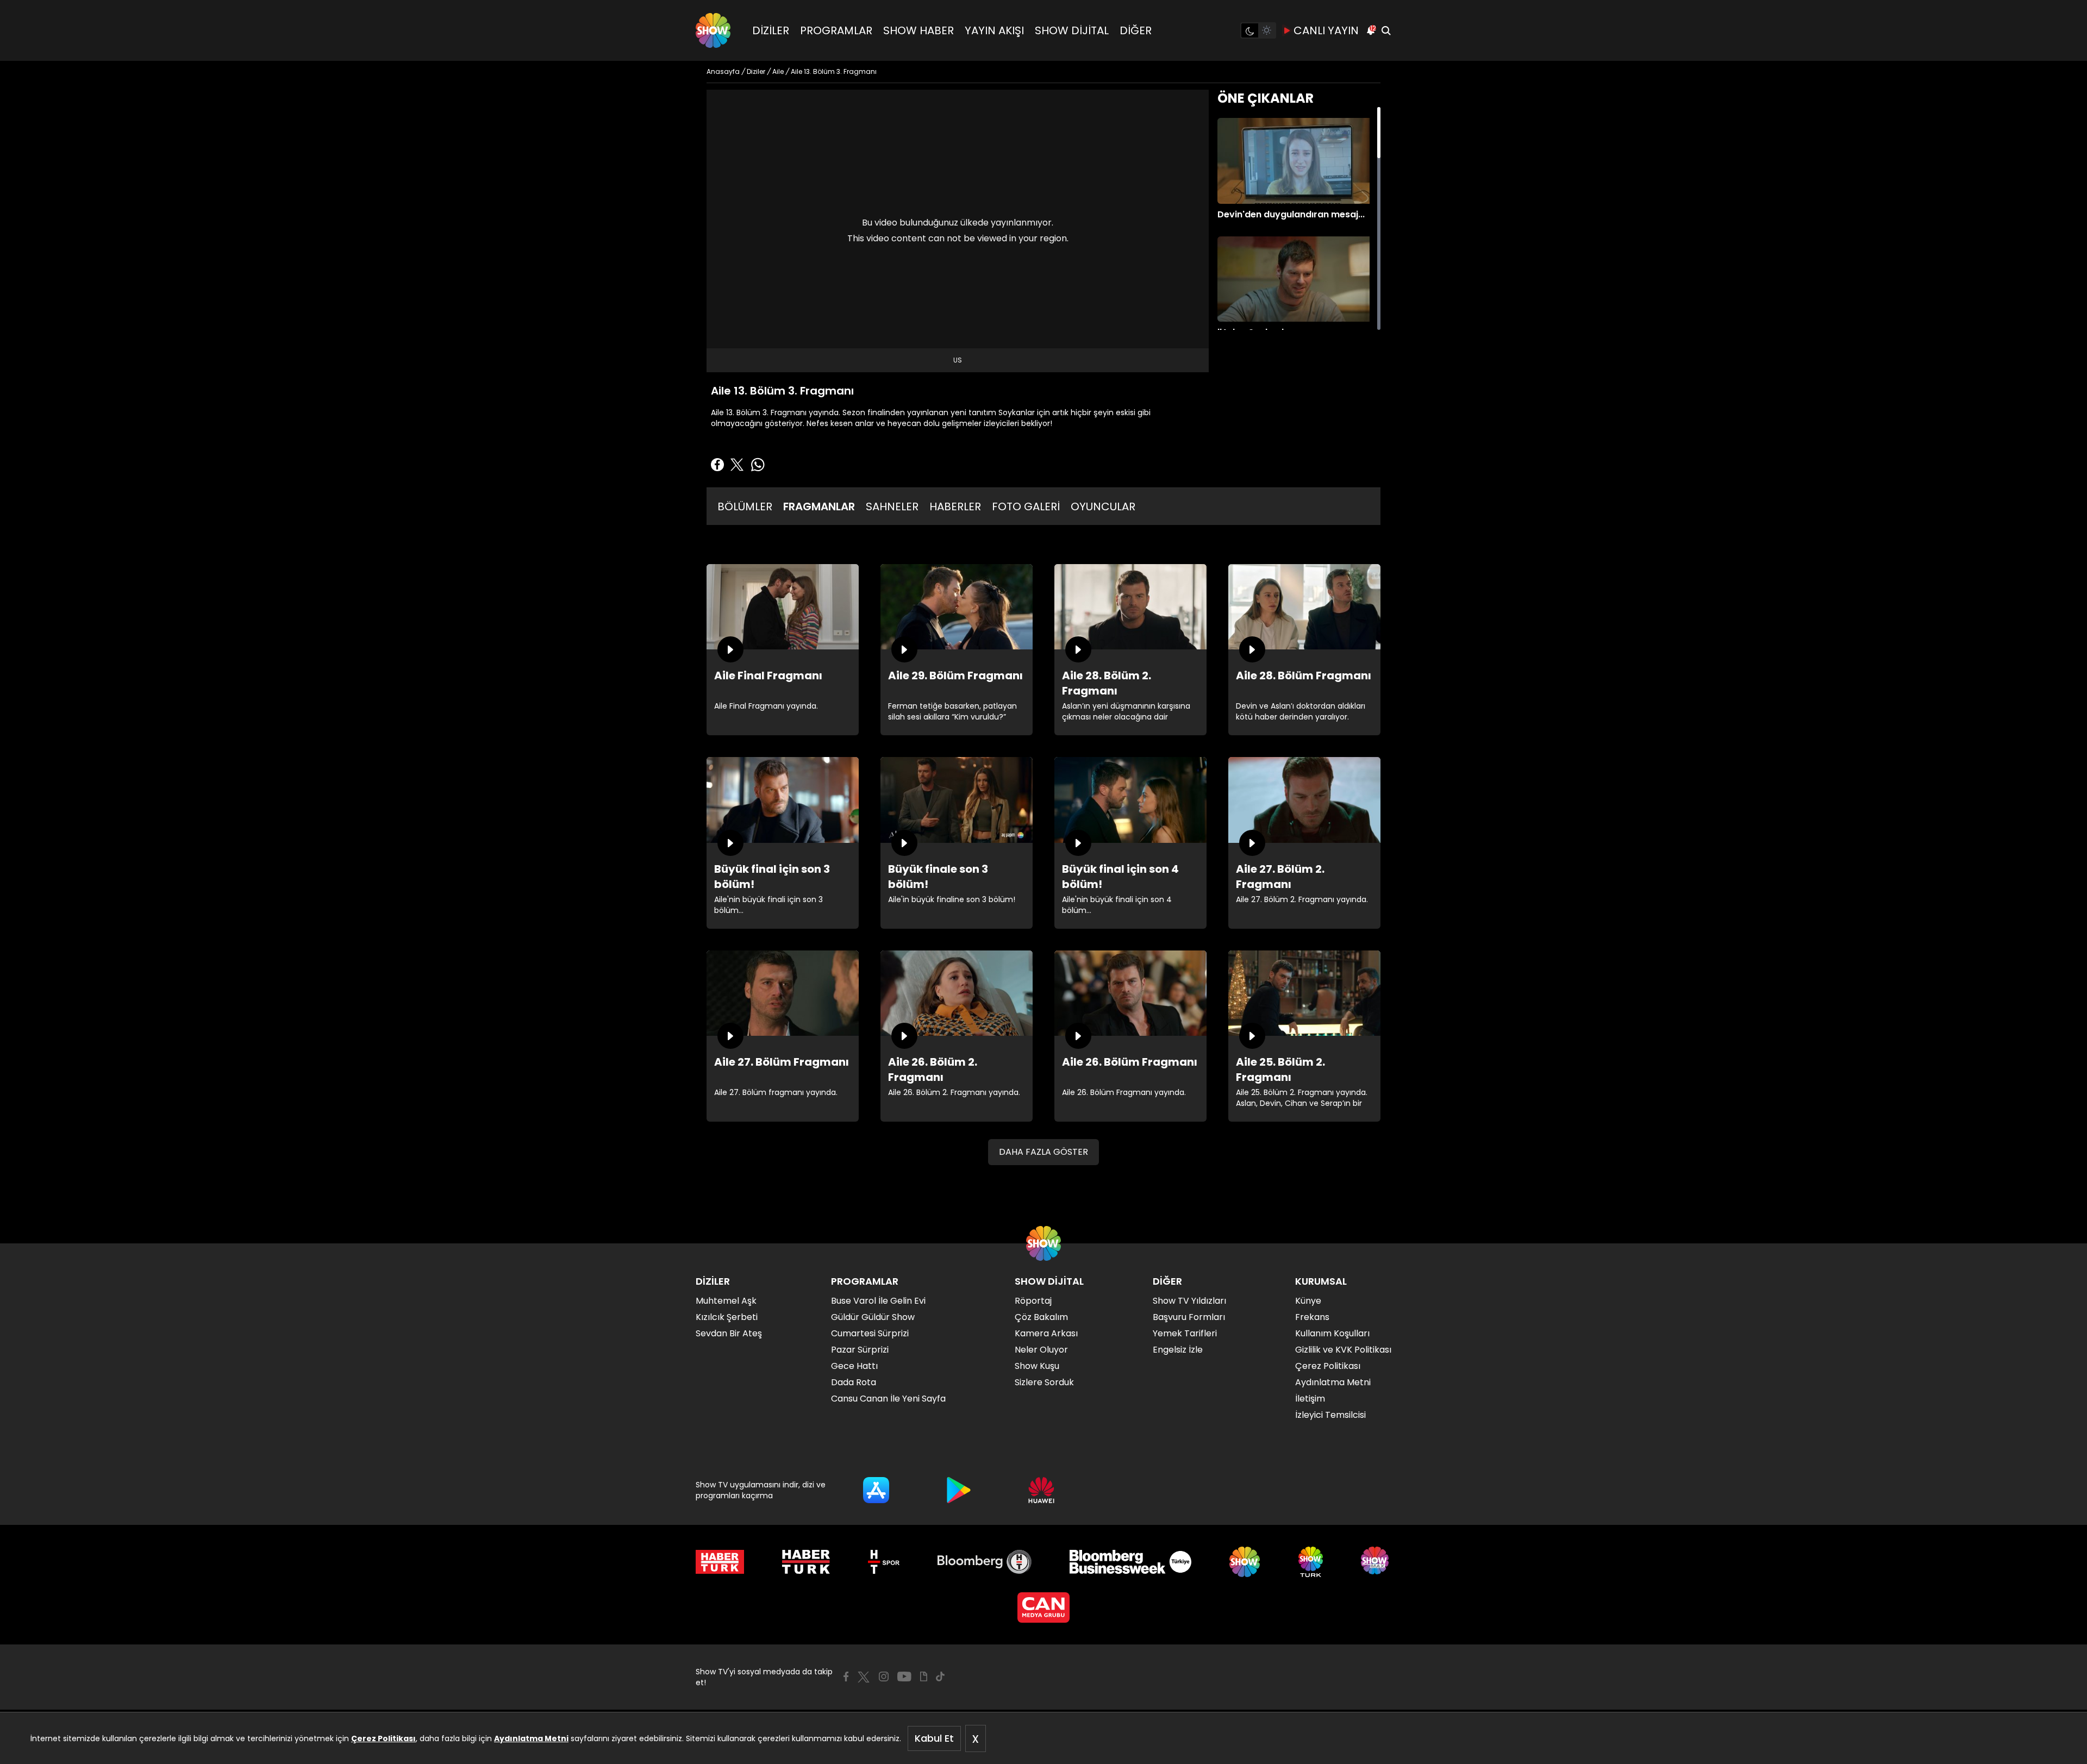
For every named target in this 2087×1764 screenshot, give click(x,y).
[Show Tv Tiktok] (940, 1677)
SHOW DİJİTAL (1072, 30)
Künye (1308, 1301)
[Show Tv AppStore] (876, 1490)
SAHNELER (892, 506)
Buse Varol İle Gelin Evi (878, 1301)
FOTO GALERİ (1026, 506)
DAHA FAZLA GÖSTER (1043, 1152)
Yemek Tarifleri (1185, 1333)
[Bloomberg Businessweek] (1130, 1562)
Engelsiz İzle (1178, 1350)
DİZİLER (771, 30)
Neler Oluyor (1041, 1350)
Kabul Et (934, 1738)
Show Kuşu (1037, 1366)
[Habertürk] (720, 1562)
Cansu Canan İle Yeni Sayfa (888, 1399)
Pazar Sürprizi (860, 1350)
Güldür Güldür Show (873, 1317)
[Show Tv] (713, 30)
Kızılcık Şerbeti (727, 1317)
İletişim (1310, 1399)
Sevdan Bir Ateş (729, 1333)
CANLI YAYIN (1326, 30)
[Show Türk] (1311, 1562)
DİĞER (1136, 30)
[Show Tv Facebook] (846, 1677)
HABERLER (955, 506)
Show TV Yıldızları (1189, 1301)
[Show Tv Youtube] (904, 1677)
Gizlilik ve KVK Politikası (1343, 1350)
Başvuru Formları (1189, 1317)
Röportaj (1033, 1301)
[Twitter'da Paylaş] (737, 465)
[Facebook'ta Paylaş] (717, 465)
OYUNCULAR (1103, 506)
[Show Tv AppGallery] (1041, 1490)
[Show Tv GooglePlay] (959, 1490)
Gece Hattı (854, 1366)
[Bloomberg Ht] (985, 1562)
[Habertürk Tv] (806, 1562)
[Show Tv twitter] (864, 1677)
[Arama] (1386, 30)
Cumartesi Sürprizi (870, 1333)
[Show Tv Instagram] (884, 1677)
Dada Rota (854, 1382)
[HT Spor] (883, 1562)
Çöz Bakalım (1041, 1317)
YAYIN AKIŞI (994, 30)
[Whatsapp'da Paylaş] (758, 465)
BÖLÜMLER (745, 506)
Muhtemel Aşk (726, 1301)
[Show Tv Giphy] (924, 1677)
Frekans (1312, 1317)
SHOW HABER (918, 30)
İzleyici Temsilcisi (1330, 1415)
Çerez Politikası (383, 1738)
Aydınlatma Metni (531, 1738)
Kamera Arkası (1046, 1333)
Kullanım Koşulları (1332, 1333)
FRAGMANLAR (819, 506)
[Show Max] (1376, 1562)
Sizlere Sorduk (1044, 1382)
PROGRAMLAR (836, 30)
